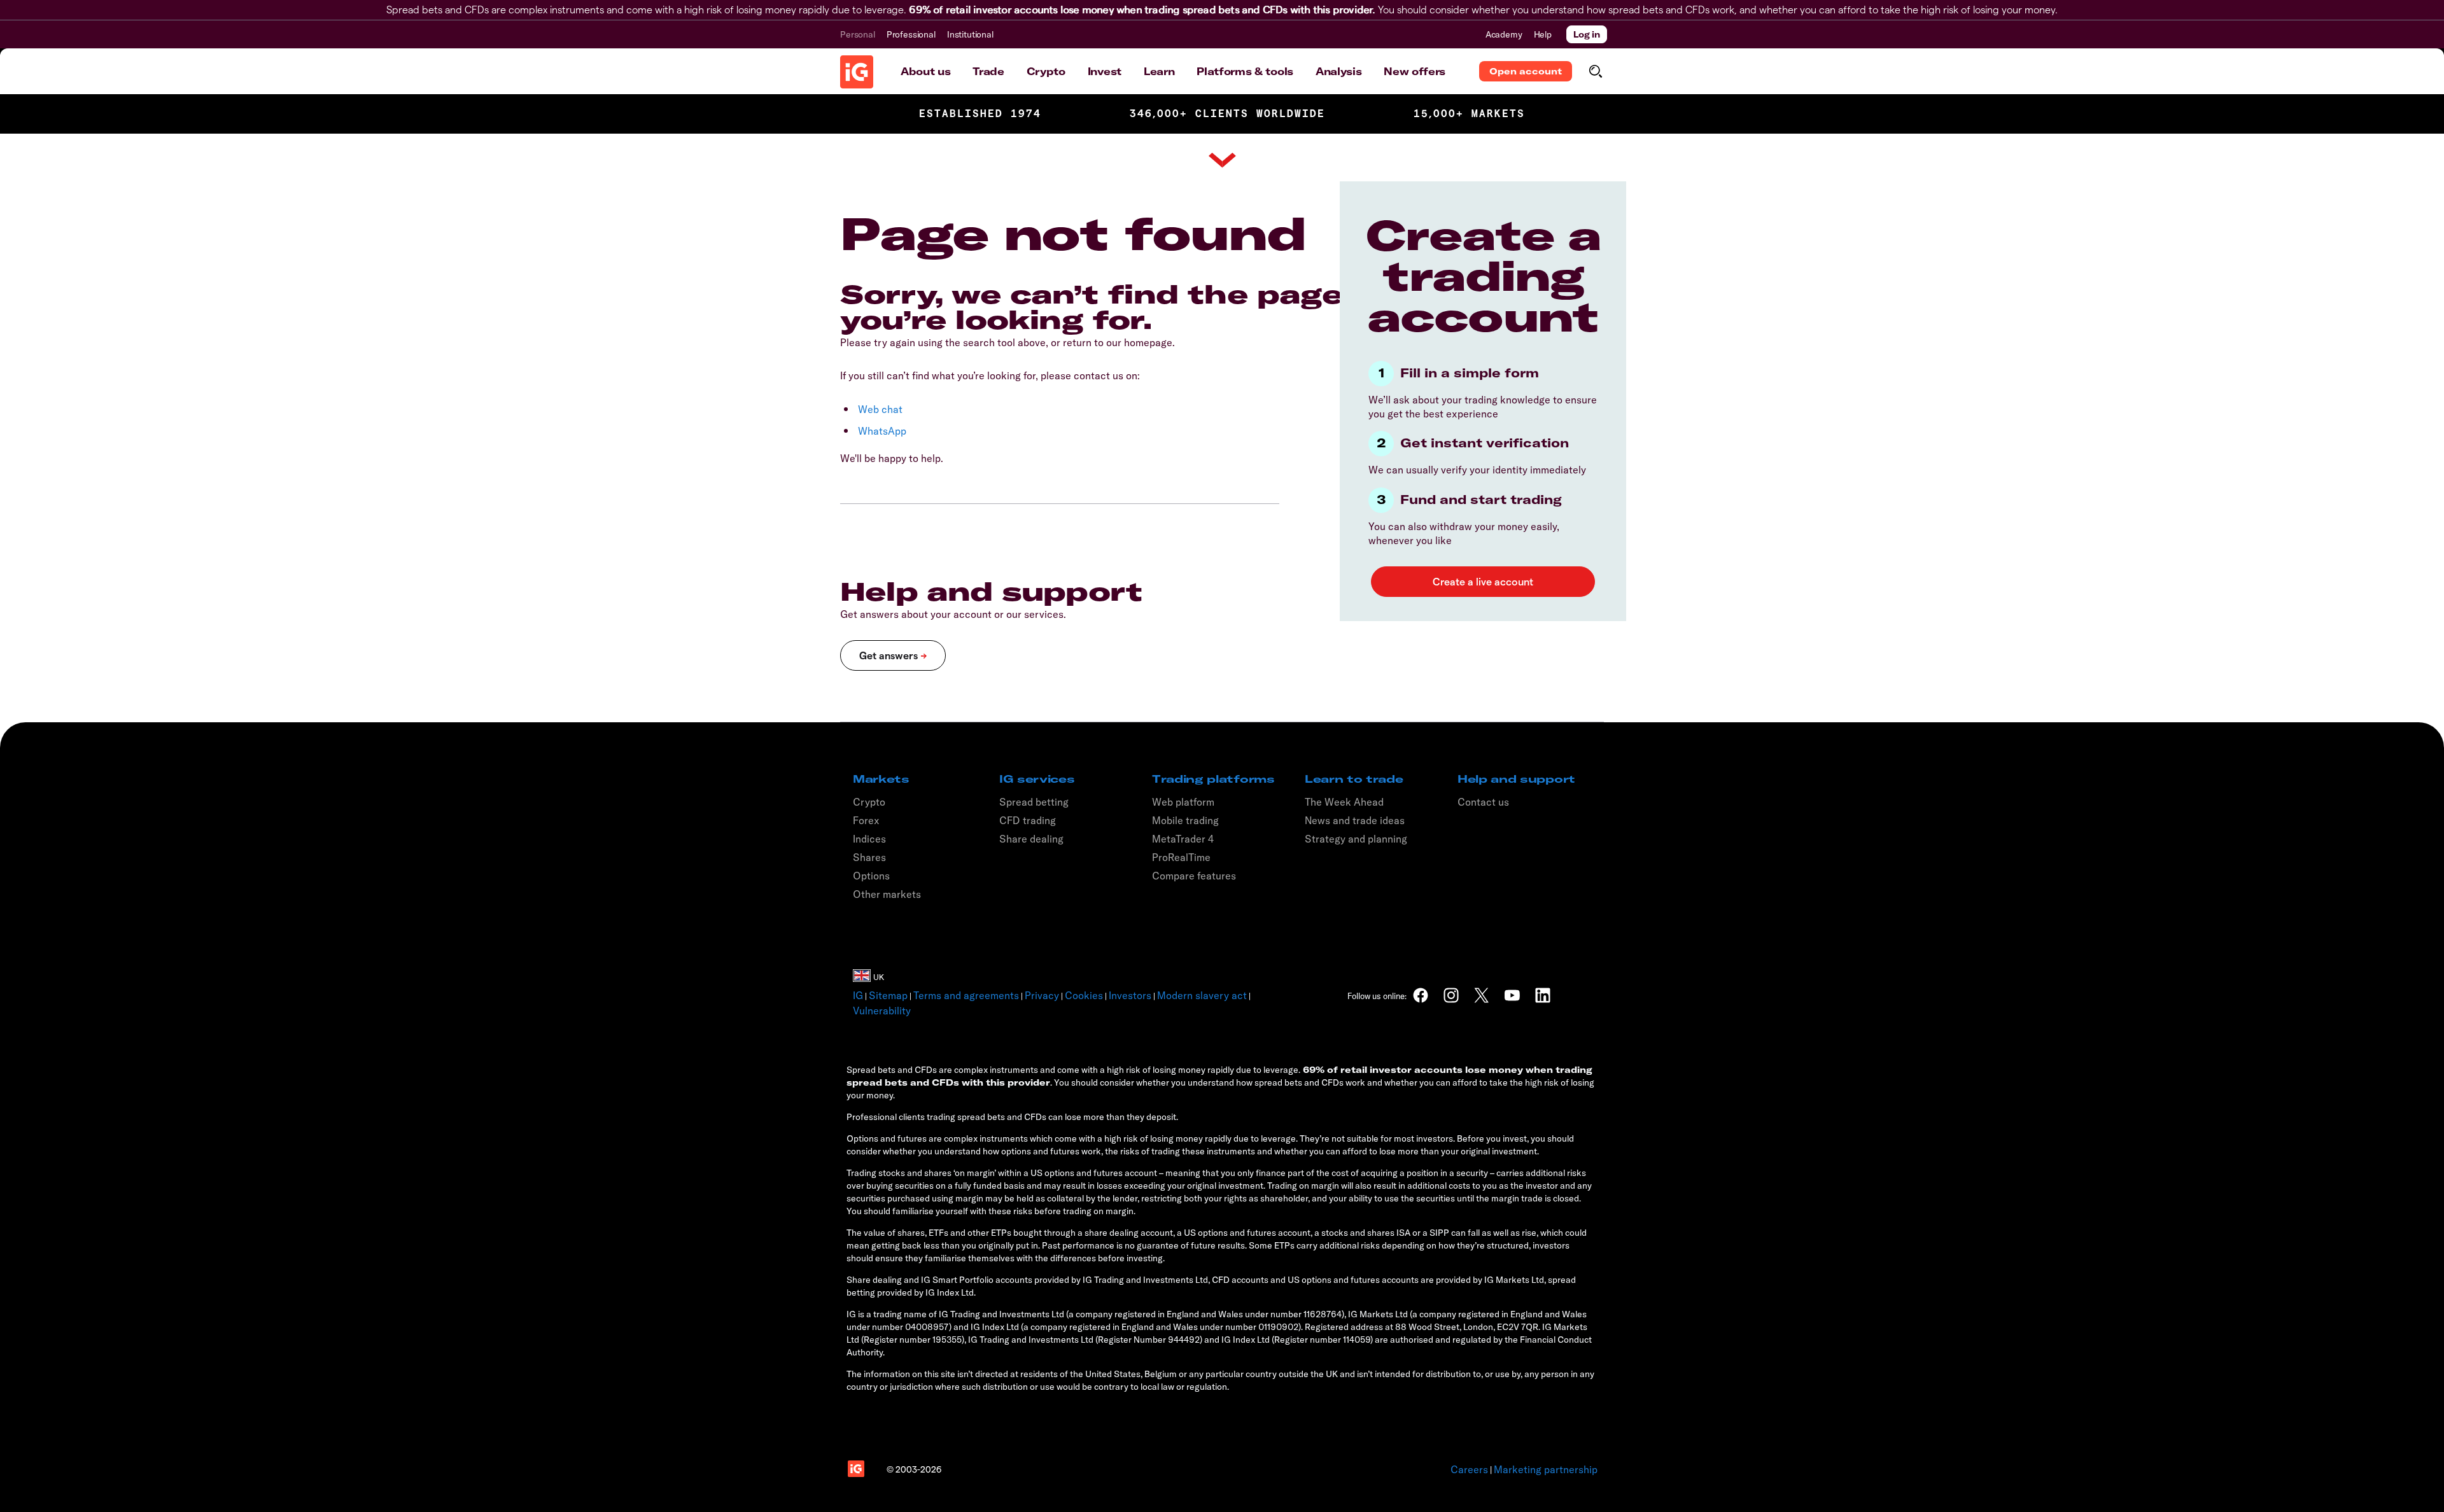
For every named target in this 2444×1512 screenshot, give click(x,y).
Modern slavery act (1202, 995)
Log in (1587, 34)
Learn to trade (1354, 779)
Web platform (1183, 802)
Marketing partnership (1546, 1469)
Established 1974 (980, 114)
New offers (1415, 71)
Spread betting (1034, 802)
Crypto (1046, 71)
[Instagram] (1451, 995)
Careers (1469, 1469)
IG (858, 995)
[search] (1595, 71)
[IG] (857, 72)
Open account (1526, 71)
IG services (1037, 779)
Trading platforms (1213, 779)
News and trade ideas (1355, 820)
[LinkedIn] (1543, 995)
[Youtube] (1512, 995)
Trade (988, 71)
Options (871, 876)
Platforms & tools (1245, 71)
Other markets (887, 894)
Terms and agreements (966, 995)
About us (925, 71)
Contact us (1483, 802)
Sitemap (888, 995)
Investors (1130, 995)
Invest (1105, 71)
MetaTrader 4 (1183, 839)
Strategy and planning (1356, 839)
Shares (869, 857)
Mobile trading (1185, 820)
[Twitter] (1482, 995)
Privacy (1042, 995)
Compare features (1194, 876)
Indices (869, 839)
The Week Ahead (1344, 802)
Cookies (1084, 995)
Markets (881, 779)
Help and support (1516, 779)
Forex (866, 820)
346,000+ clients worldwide (1227, 114)
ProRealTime (1181, 857)
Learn (1159, 71)
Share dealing (1031, 839)
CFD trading (1028, 820)
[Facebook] (1421, 995)
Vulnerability (882, 1011)
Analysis (1338, 71)
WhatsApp (882, 431)
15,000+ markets (1469, 114)
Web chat (880, 409)
